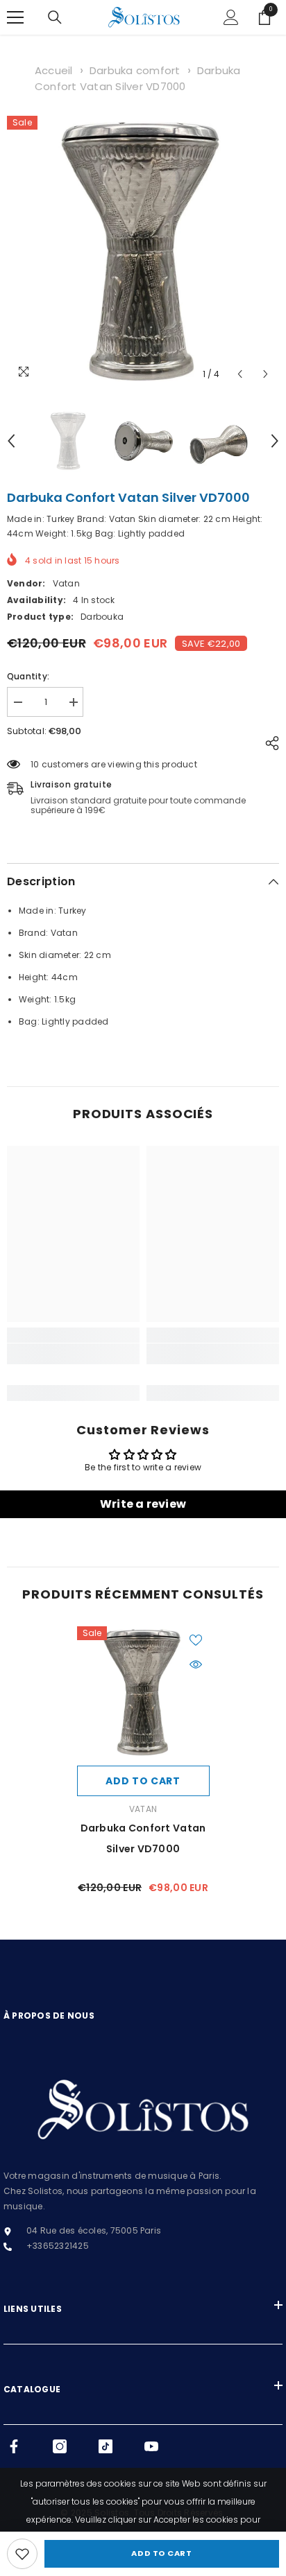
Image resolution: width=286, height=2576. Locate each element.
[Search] (55, 17)
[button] (240, 374)
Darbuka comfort (135, 70)
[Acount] (231, 17)
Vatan (66, 583)
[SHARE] (269, 743)
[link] (22, 2554)
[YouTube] (151, 2446)
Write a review (143, 1504)
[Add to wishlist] (196, 1640)
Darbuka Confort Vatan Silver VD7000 (143, 1838)
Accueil (54, 70)
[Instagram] (60, 2446)
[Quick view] (196, 1664)
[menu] (15, 17)
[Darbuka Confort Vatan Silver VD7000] (143, 1692)
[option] (143, 252)
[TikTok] (106, 2446)
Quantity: (28, 676)
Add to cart (161, 2553)
